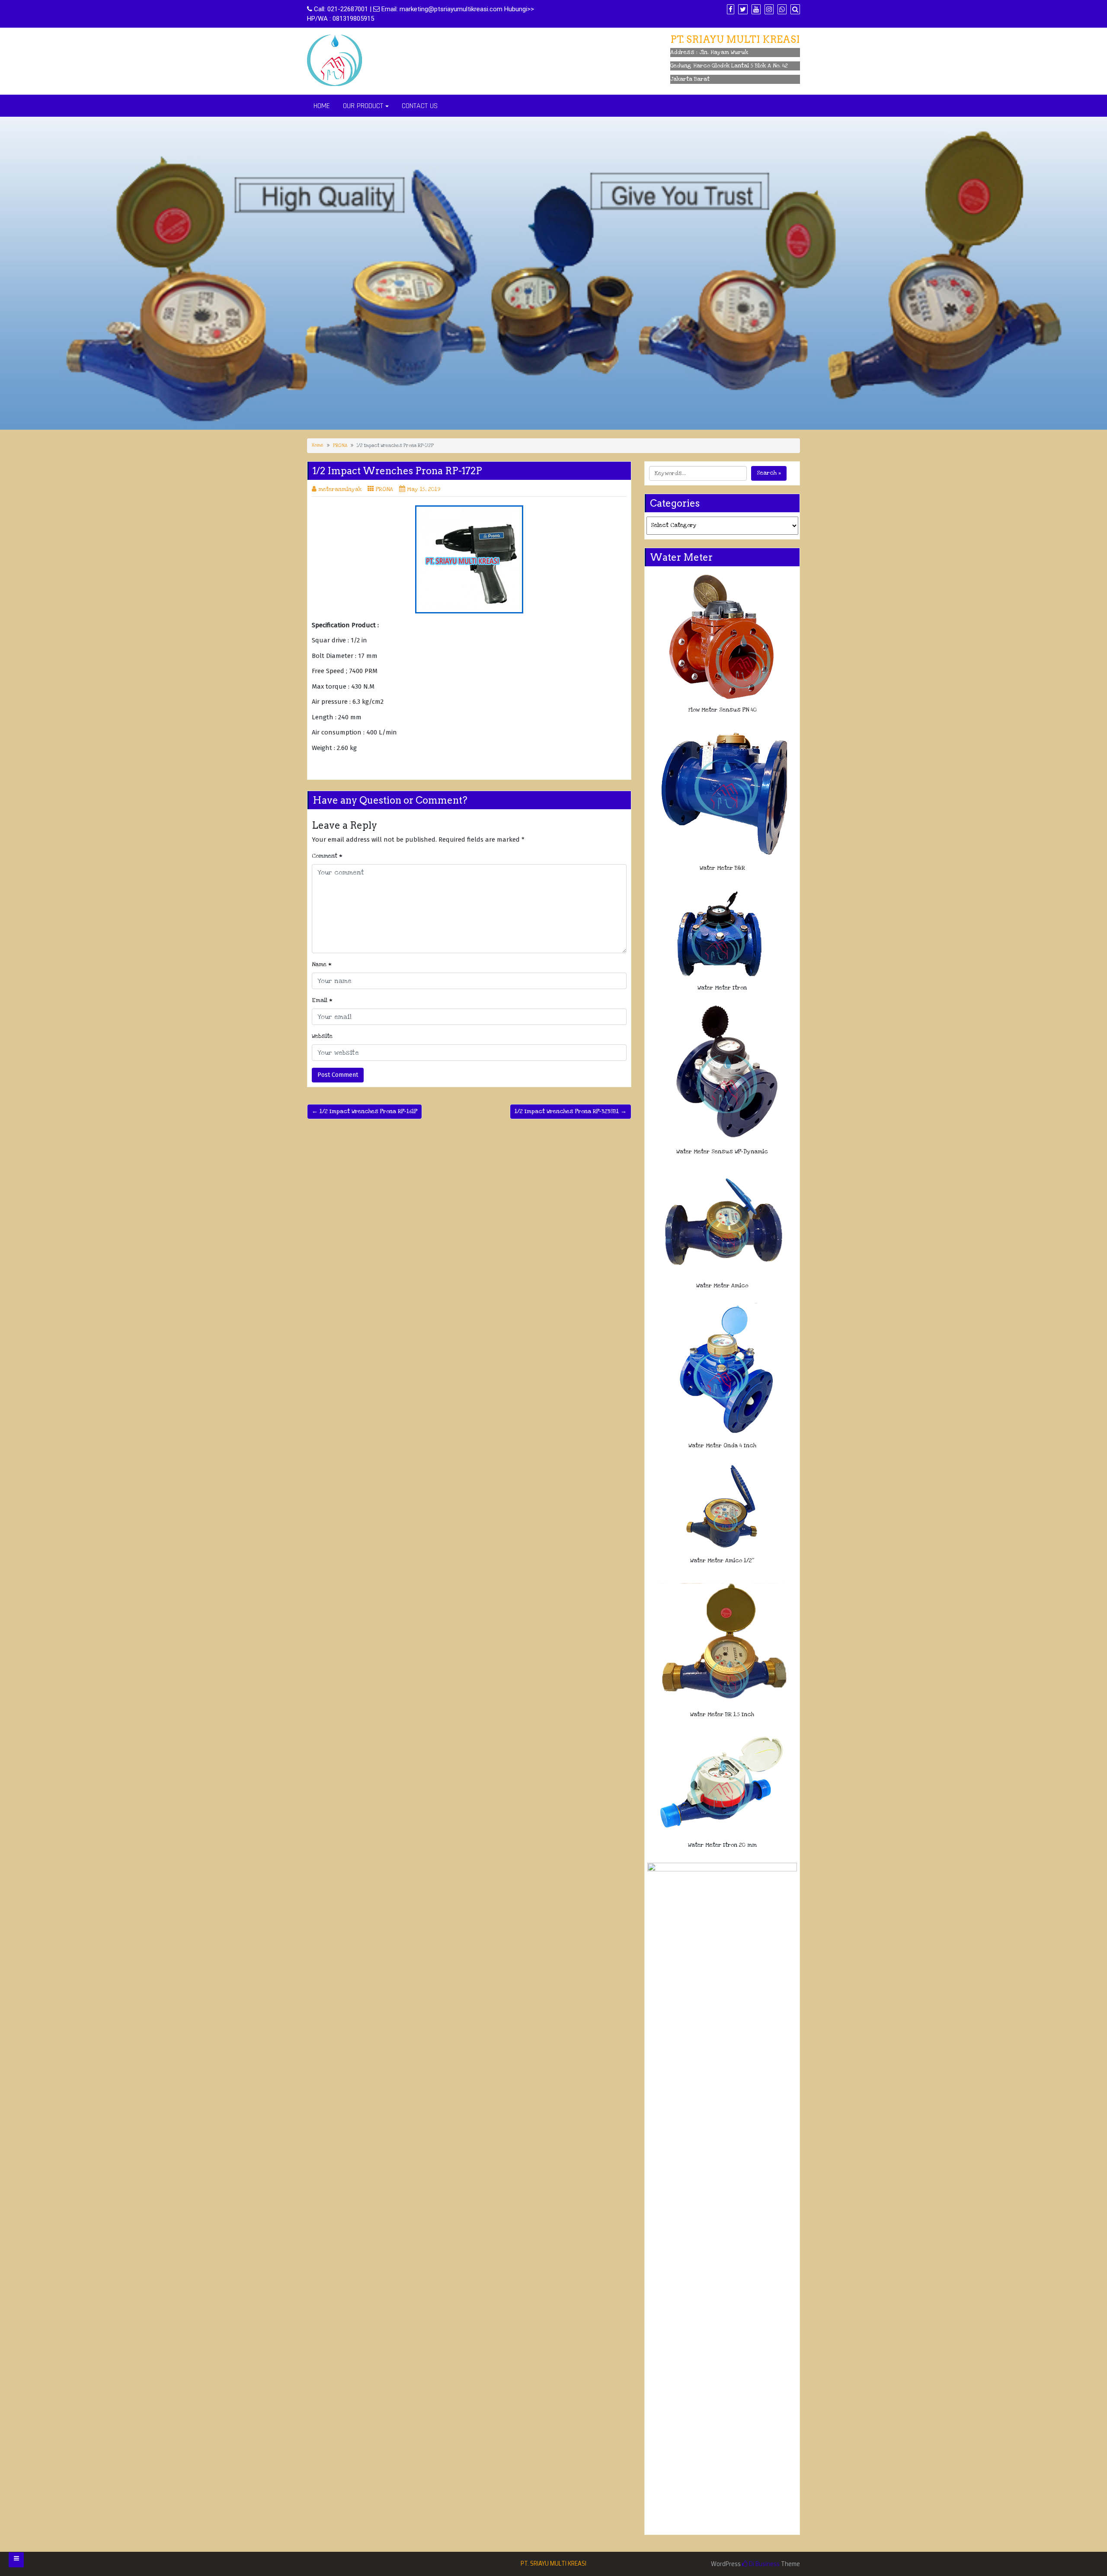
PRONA (340, 446)
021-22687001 (348, 9)
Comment (327, 856)
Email (322, 1000)
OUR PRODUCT (363, 106)
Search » (769, 473)
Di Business (764, 2564)
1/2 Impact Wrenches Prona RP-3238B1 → (571, 1111)
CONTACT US (420, 106)
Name (322, 964)
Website (322, 1036)
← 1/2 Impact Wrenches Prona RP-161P (365, 1111)
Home (318, 445)
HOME (322, 106)
